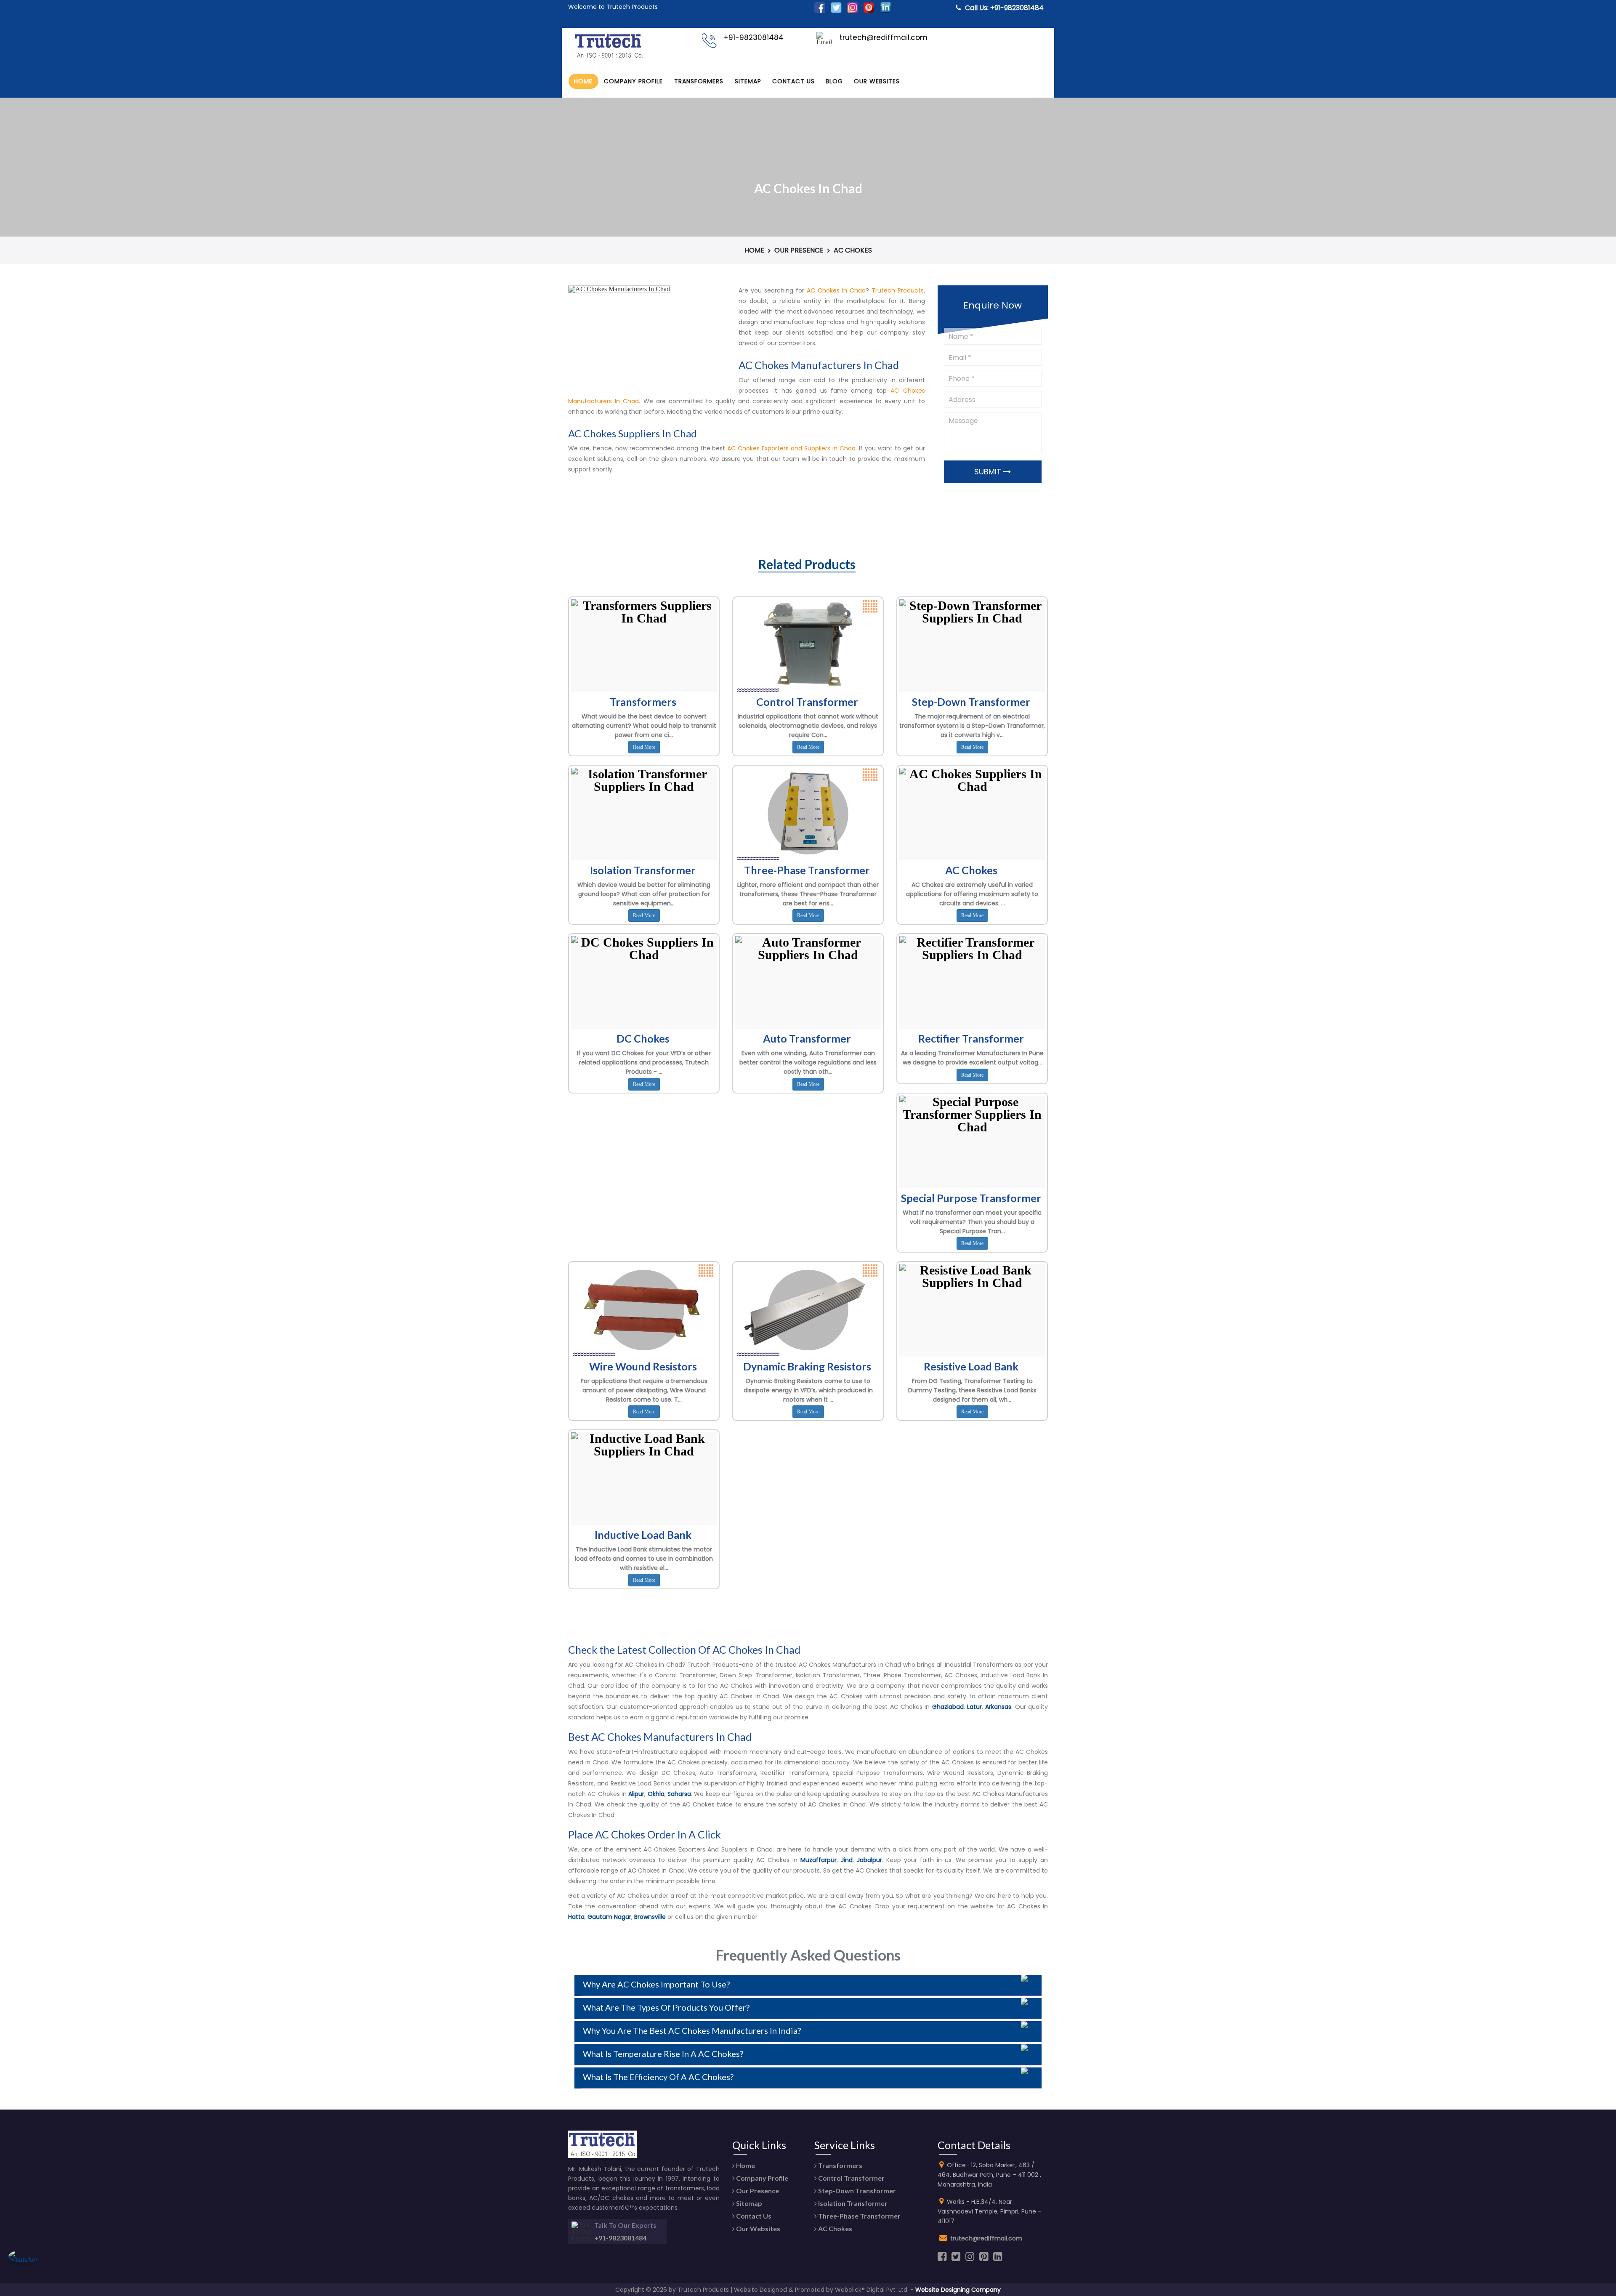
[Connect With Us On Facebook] (820, 11)
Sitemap (748, 81)
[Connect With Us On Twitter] (836, 11)
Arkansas (998, 1707)
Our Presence (799, 250)
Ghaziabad (948, 1707)
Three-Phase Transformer (859, 2216)
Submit (989, 472)
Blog (834, 81)
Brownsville (650, 1917)
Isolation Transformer (852, 2203)
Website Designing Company (958, 2290)
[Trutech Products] (609, 57)
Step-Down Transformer (856, 2191)
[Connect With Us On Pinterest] (869, 11)
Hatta (576, 1917)
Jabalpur (869, 1860)
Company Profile (633, 81)
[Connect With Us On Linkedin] (885, 11)
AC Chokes (835, 2228)
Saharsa (679, 1794)
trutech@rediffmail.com (986, 2238)
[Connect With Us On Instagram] (853, 11)
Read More (644, 747)
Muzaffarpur (819, 1860)
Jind (847, 1860)
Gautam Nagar (609, 1917)
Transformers (699, 81)
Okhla (656, 1794)
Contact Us (793, 81)
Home (583, 81)
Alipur (636, 1794)
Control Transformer (851, 2178)
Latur (974, 1707)
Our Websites (877, 81)
